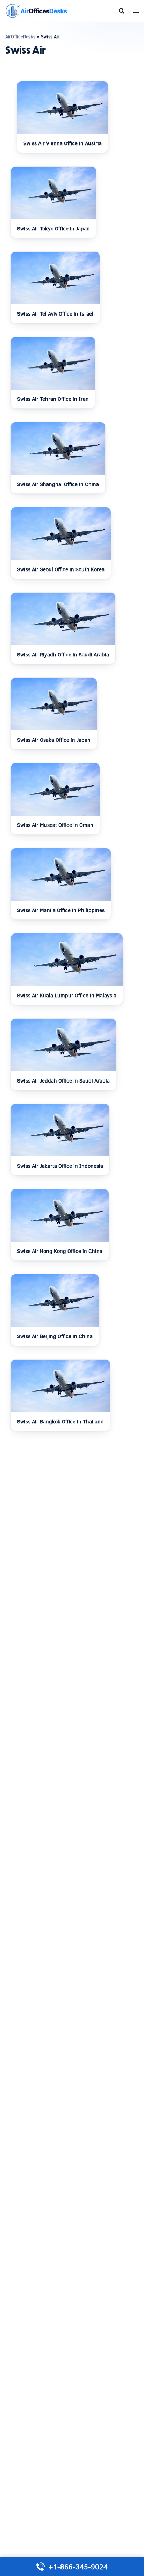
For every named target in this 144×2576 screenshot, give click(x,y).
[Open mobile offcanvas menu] (136, 11)
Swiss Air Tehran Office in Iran (53, 399)
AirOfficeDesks (20, 36)
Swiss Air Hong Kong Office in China (60, 1251)
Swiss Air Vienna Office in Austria (63, 143)
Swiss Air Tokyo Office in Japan (53, 228)
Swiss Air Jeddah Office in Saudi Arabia (63, 1081)
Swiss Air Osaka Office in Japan (54, 740)
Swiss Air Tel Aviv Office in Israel (55, 314)
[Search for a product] (122, 11)
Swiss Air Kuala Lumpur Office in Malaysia (67, 995)
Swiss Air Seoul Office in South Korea (61, 569)
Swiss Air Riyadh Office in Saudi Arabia (63, 655)
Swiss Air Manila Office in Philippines (61, 910)
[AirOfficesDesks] (36, 10)
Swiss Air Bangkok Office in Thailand (60, 1421)
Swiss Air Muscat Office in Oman (55, 825)
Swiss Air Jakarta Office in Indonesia (60, 1166)
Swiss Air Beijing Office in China (55, 1336)
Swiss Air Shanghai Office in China (58, 484)
